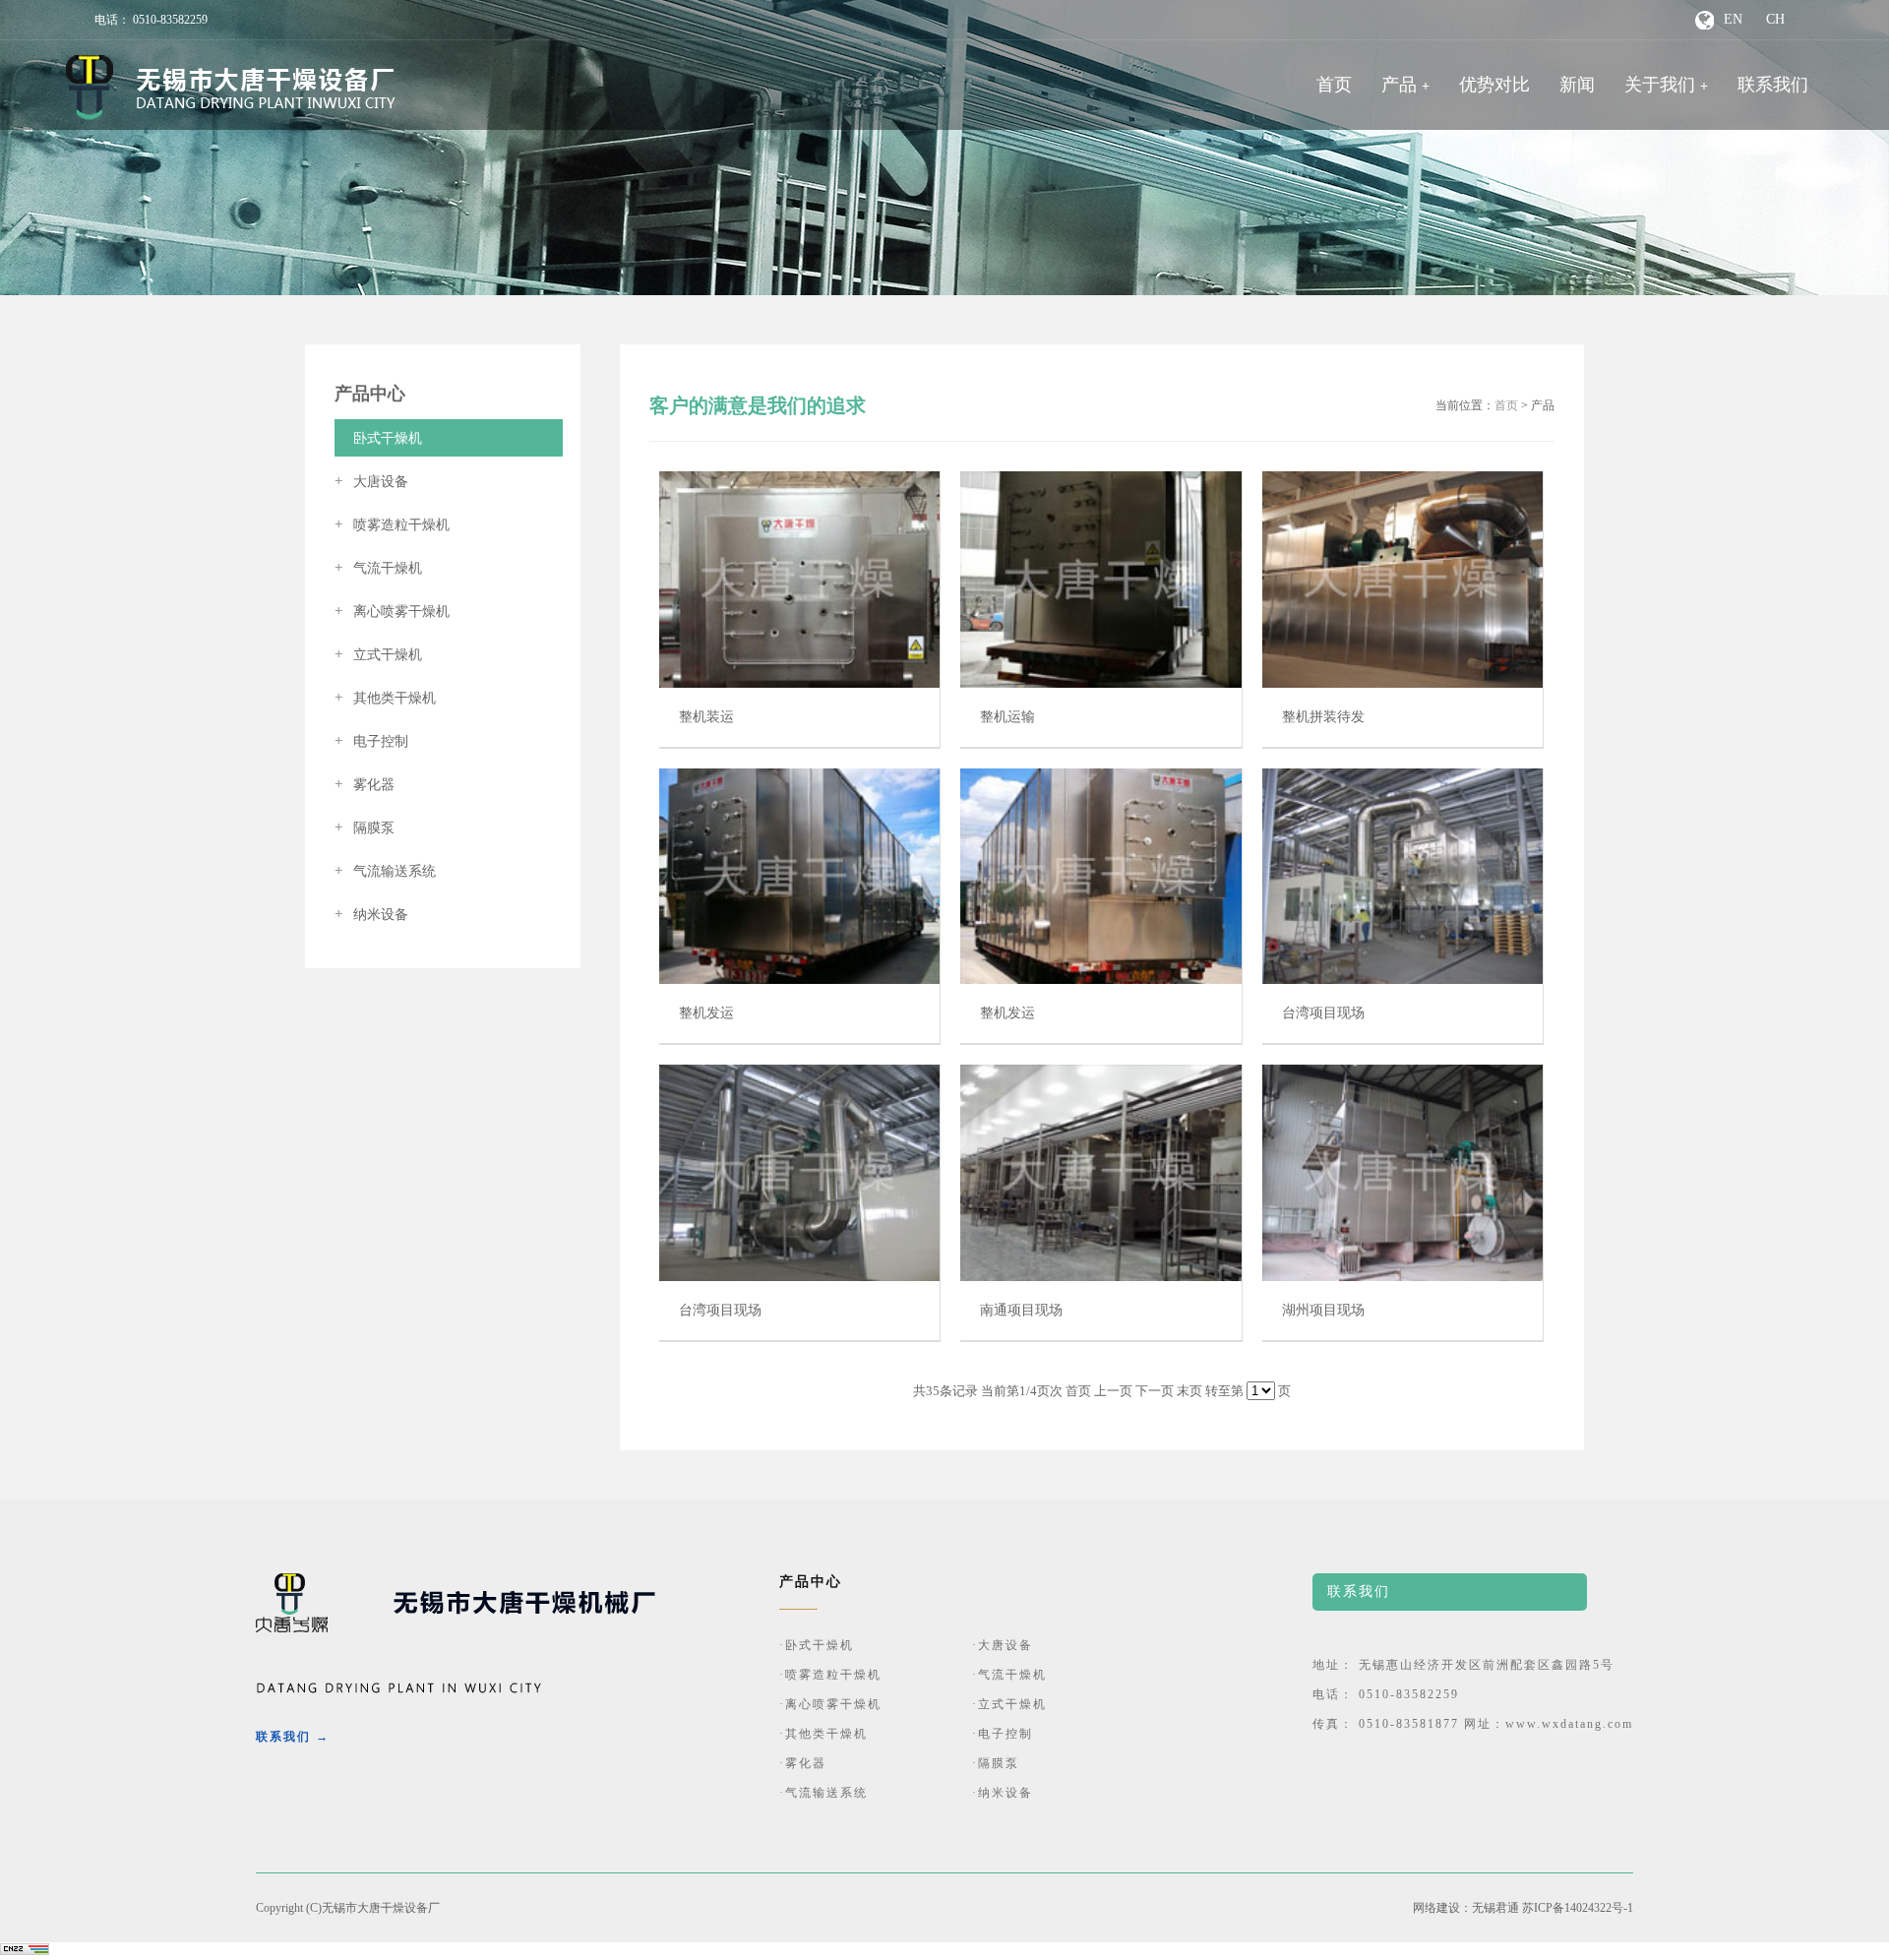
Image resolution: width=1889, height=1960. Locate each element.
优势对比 (1494, 85)
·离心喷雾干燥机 (830, 1704)
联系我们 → (293, 1737)
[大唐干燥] (231, 88)
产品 (1399, 85)
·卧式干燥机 (817, 1645)
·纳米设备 (1003, 1793)
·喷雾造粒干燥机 (830, 1675)
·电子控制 (1003, 1734)
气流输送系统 (385, 871)
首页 (1334, 85)
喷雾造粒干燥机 (392, 525)
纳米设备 (371, 915)
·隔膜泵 (996, 1763)
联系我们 (1773, 85)
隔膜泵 (365, 828)
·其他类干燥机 (823, 1734)
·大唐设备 (1003, 1645)
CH (1775, 19)
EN (1733, 19)
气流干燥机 (378, 568)
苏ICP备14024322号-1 (1578, 1908)
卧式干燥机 (378, 438)
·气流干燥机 (1009, 1675)
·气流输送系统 (823, 1793)
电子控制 (371, 741)
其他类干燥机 (385, 698)
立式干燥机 (378, 655)
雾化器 (365, 785)
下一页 (1155, 1391)
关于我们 (1660, 85)
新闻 (1577, 85)
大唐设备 (371, 482)
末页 (1189, 1391)
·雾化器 (803, 1763)
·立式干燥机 (1009, 1704)
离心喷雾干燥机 (392, 612)
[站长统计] (25, 1951)
